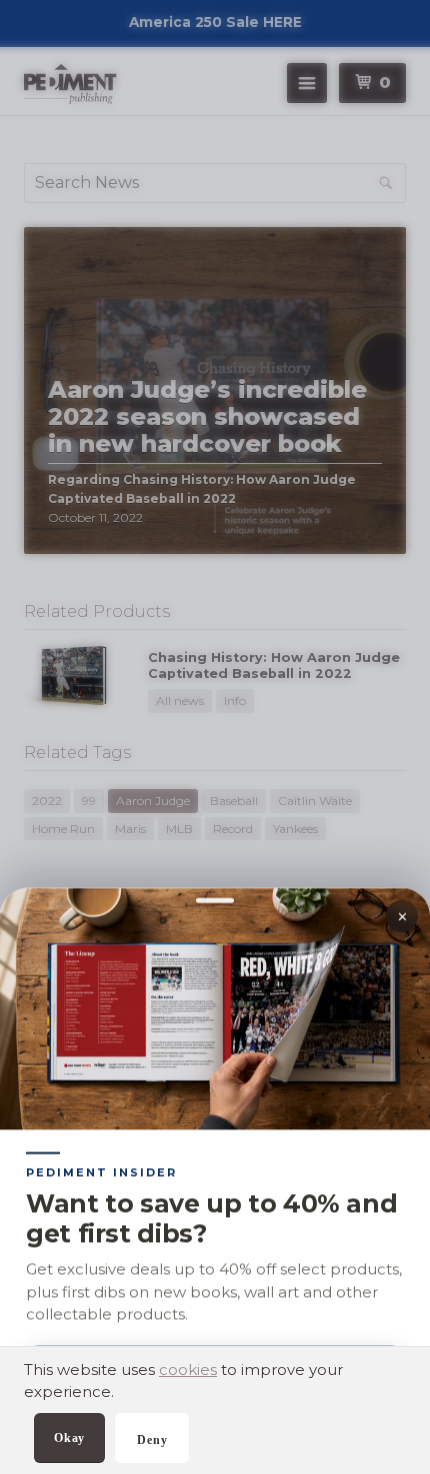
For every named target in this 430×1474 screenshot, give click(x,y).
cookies (188, 1369)
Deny (152, 1440)
